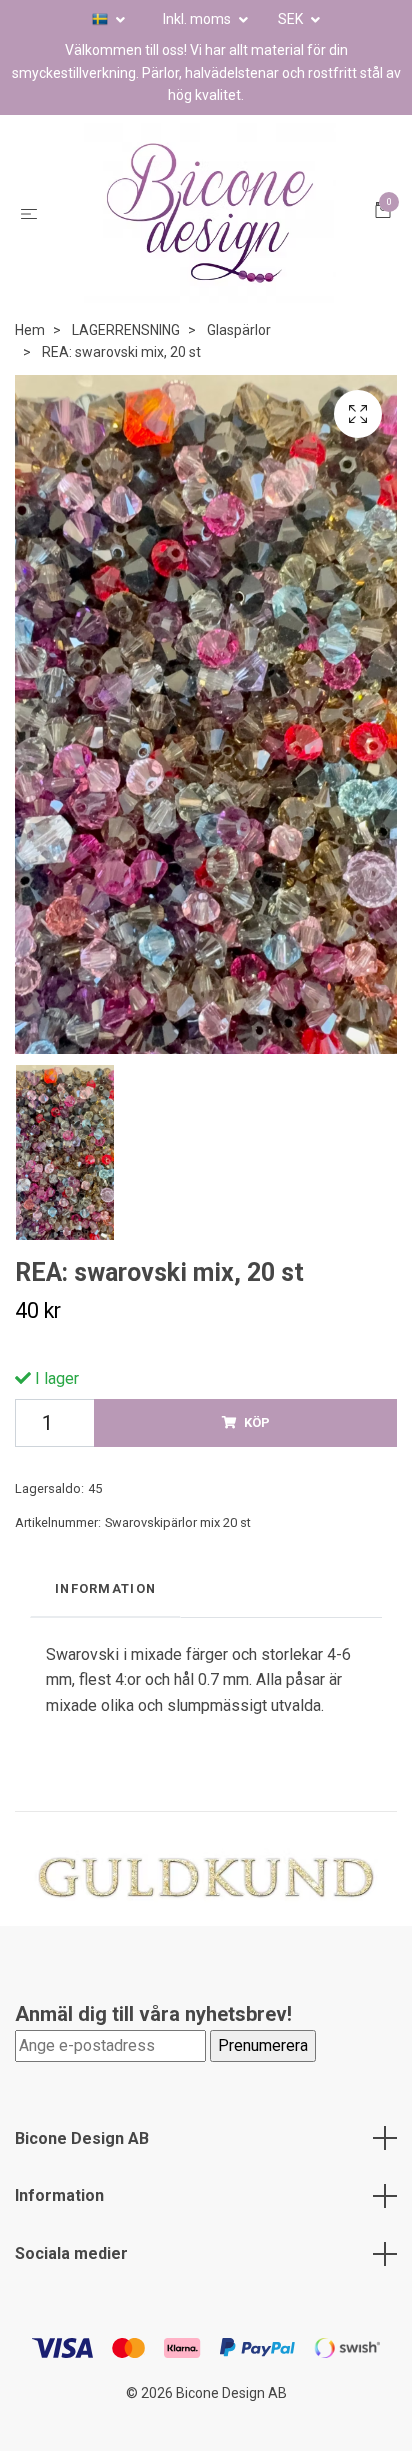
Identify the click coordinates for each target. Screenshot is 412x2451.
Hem (30, 330)
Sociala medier (71, 2253)
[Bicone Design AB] (210, 213)
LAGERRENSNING (126, 330)
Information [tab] (105, 1588)
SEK (292, 19)
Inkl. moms (198, 19)
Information (59, 2195)
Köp (257, 1422)
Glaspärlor (239, 330)
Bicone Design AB (82, 2138)
